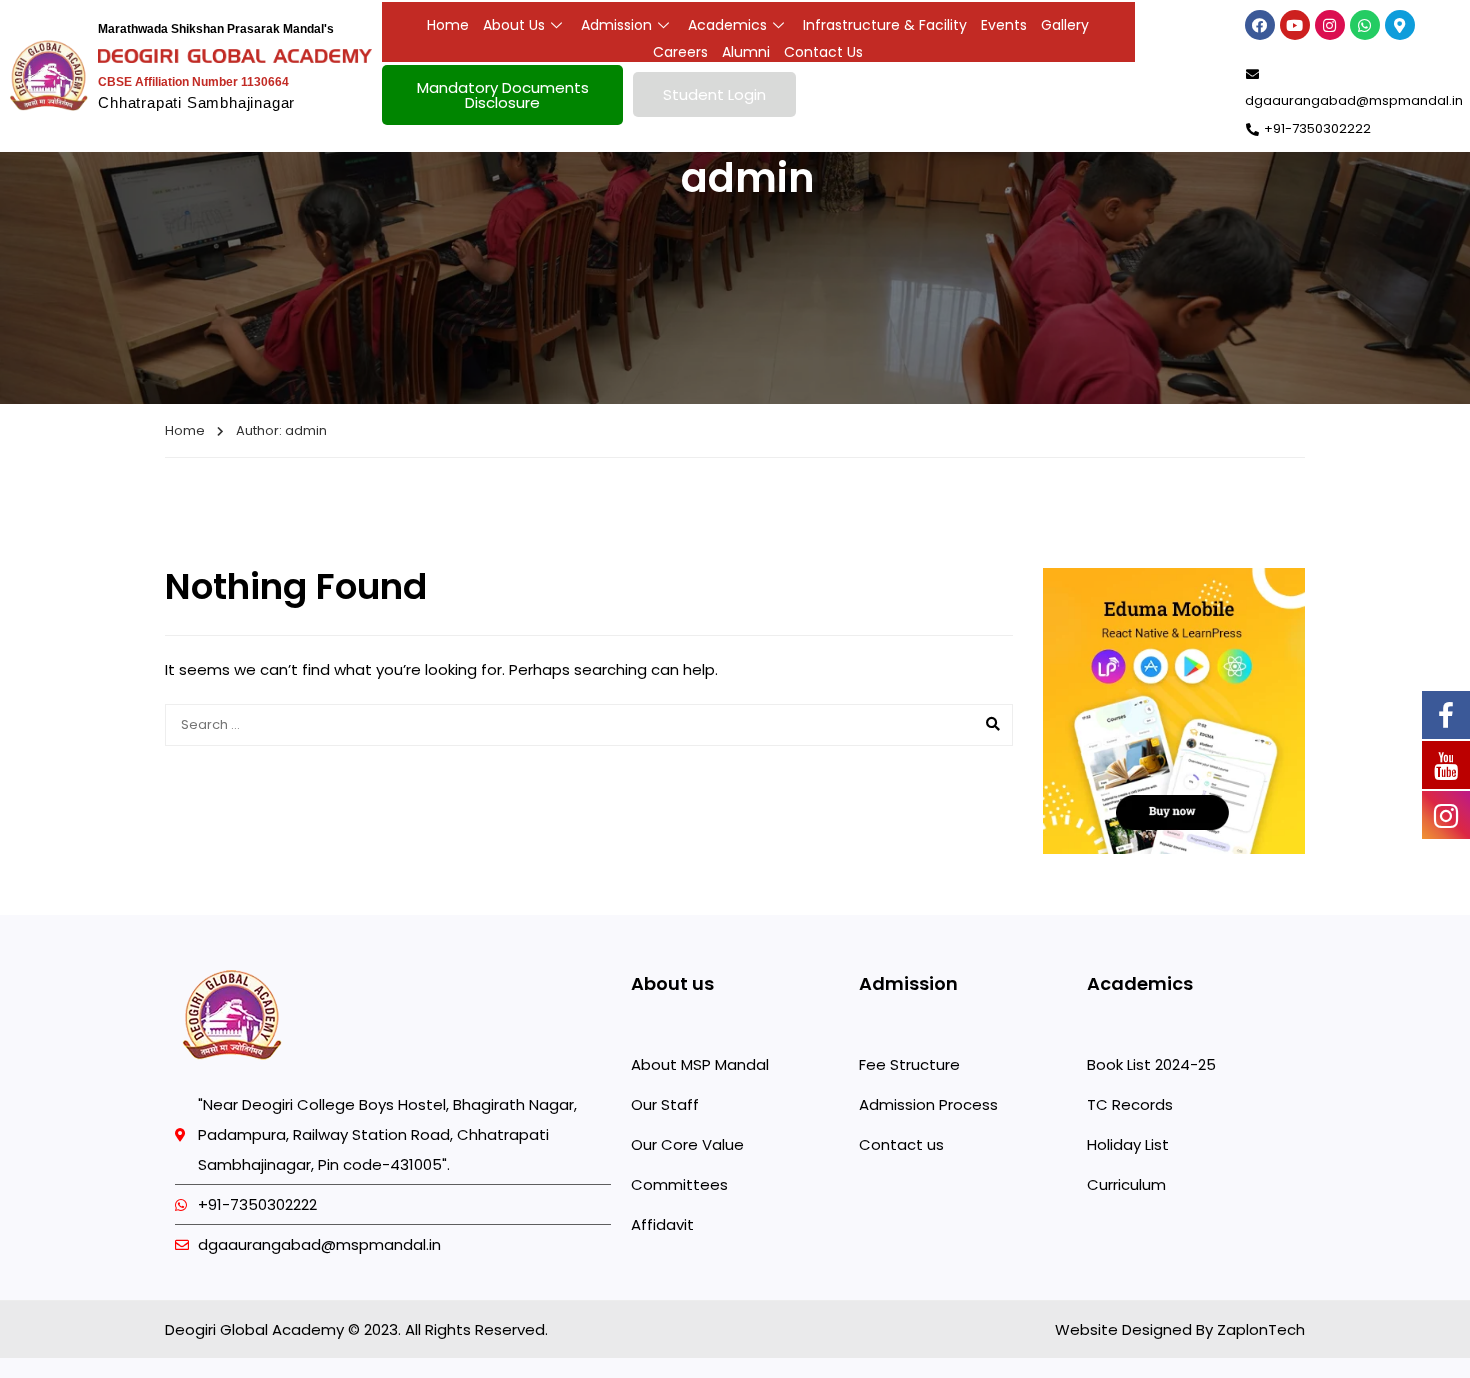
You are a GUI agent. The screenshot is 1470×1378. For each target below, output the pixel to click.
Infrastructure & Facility (885, 25)
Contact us (901, 1144)
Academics (727, 25)
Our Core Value (687, 1144)
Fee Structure (909, 1064)
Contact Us (823, 52)
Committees (679, 1184)
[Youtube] (1295, 25)
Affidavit (662, 1224)
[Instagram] (1330, 25)
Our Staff (665, 1104)
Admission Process (928, 1104)
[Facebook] (1260, 25)
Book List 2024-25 (1151, 1064)
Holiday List (1128, 1144)
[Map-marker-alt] (1400, 25)
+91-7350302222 (1317, 128)
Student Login (714, 94)
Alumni (746, 52)
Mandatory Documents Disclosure (503, 95)
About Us (514, 25)
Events (1004, 25)
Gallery (1065, 25)
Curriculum (1126, 1184)
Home (448, 25)
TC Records (1130, 1104)
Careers (680, 52)
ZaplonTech (1259, 1329)
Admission (616, 25)
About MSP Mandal (700, 1064)
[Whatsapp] (1365, 25)
